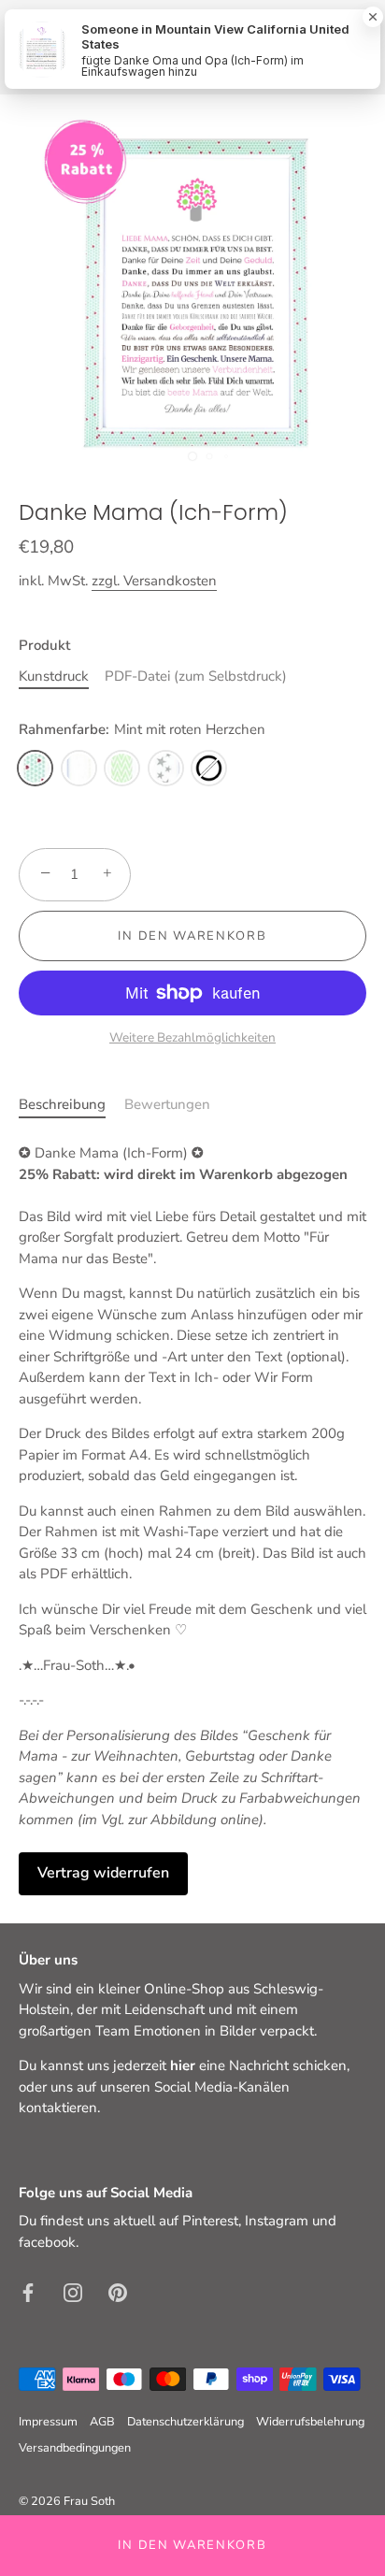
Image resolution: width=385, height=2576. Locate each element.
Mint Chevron (122, 768)
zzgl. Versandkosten (154, 581)
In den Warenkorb (192, 2545)
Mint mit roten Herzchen (35, 768)
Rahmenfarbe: (142, 729)
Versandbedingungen (75, 2448)
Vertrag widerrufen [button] (103, 1873)
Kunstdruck (54, 676)
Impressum (48, 2422)
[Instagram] (73, 2291)
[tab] (71, 1105)
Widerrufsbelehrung (310, 2422)
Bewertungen (167, 1104)
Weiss (79, 768)
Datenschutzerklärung (185, 2422)
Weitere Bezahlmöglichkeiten (192, 1037)
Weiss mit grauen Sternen (166, 768)
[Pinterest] (118, 2291)
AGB (102, 2422)
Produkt (44, 645)
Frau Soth (89, 2501)
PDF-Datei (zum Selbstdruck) (196, 676)
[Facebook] (28, 2291)
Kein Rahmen (209, 768)
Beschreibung (62, 1104)
